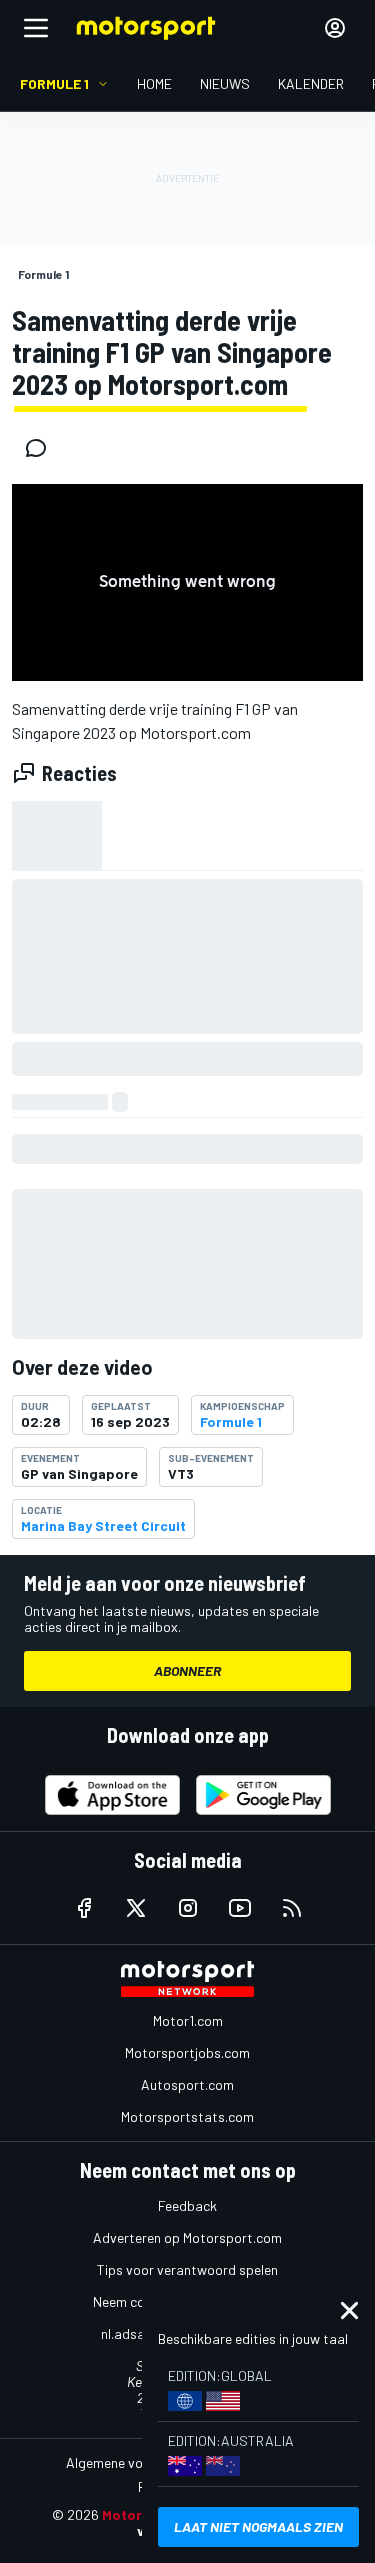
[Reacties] (42, 448)
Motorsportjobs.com (187, 2052)
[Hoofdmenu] (36, 28)
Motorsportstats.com (187, 2116)
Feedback (187, 2205)
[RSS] (292, 1908)
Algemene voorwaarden (137, 2462)
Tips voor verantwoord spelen (187, 2269)
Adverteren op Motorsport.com (187, 2237)
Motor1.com (188, 2020)
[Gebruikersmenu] (335, 28)
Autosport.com (187, 2084)
